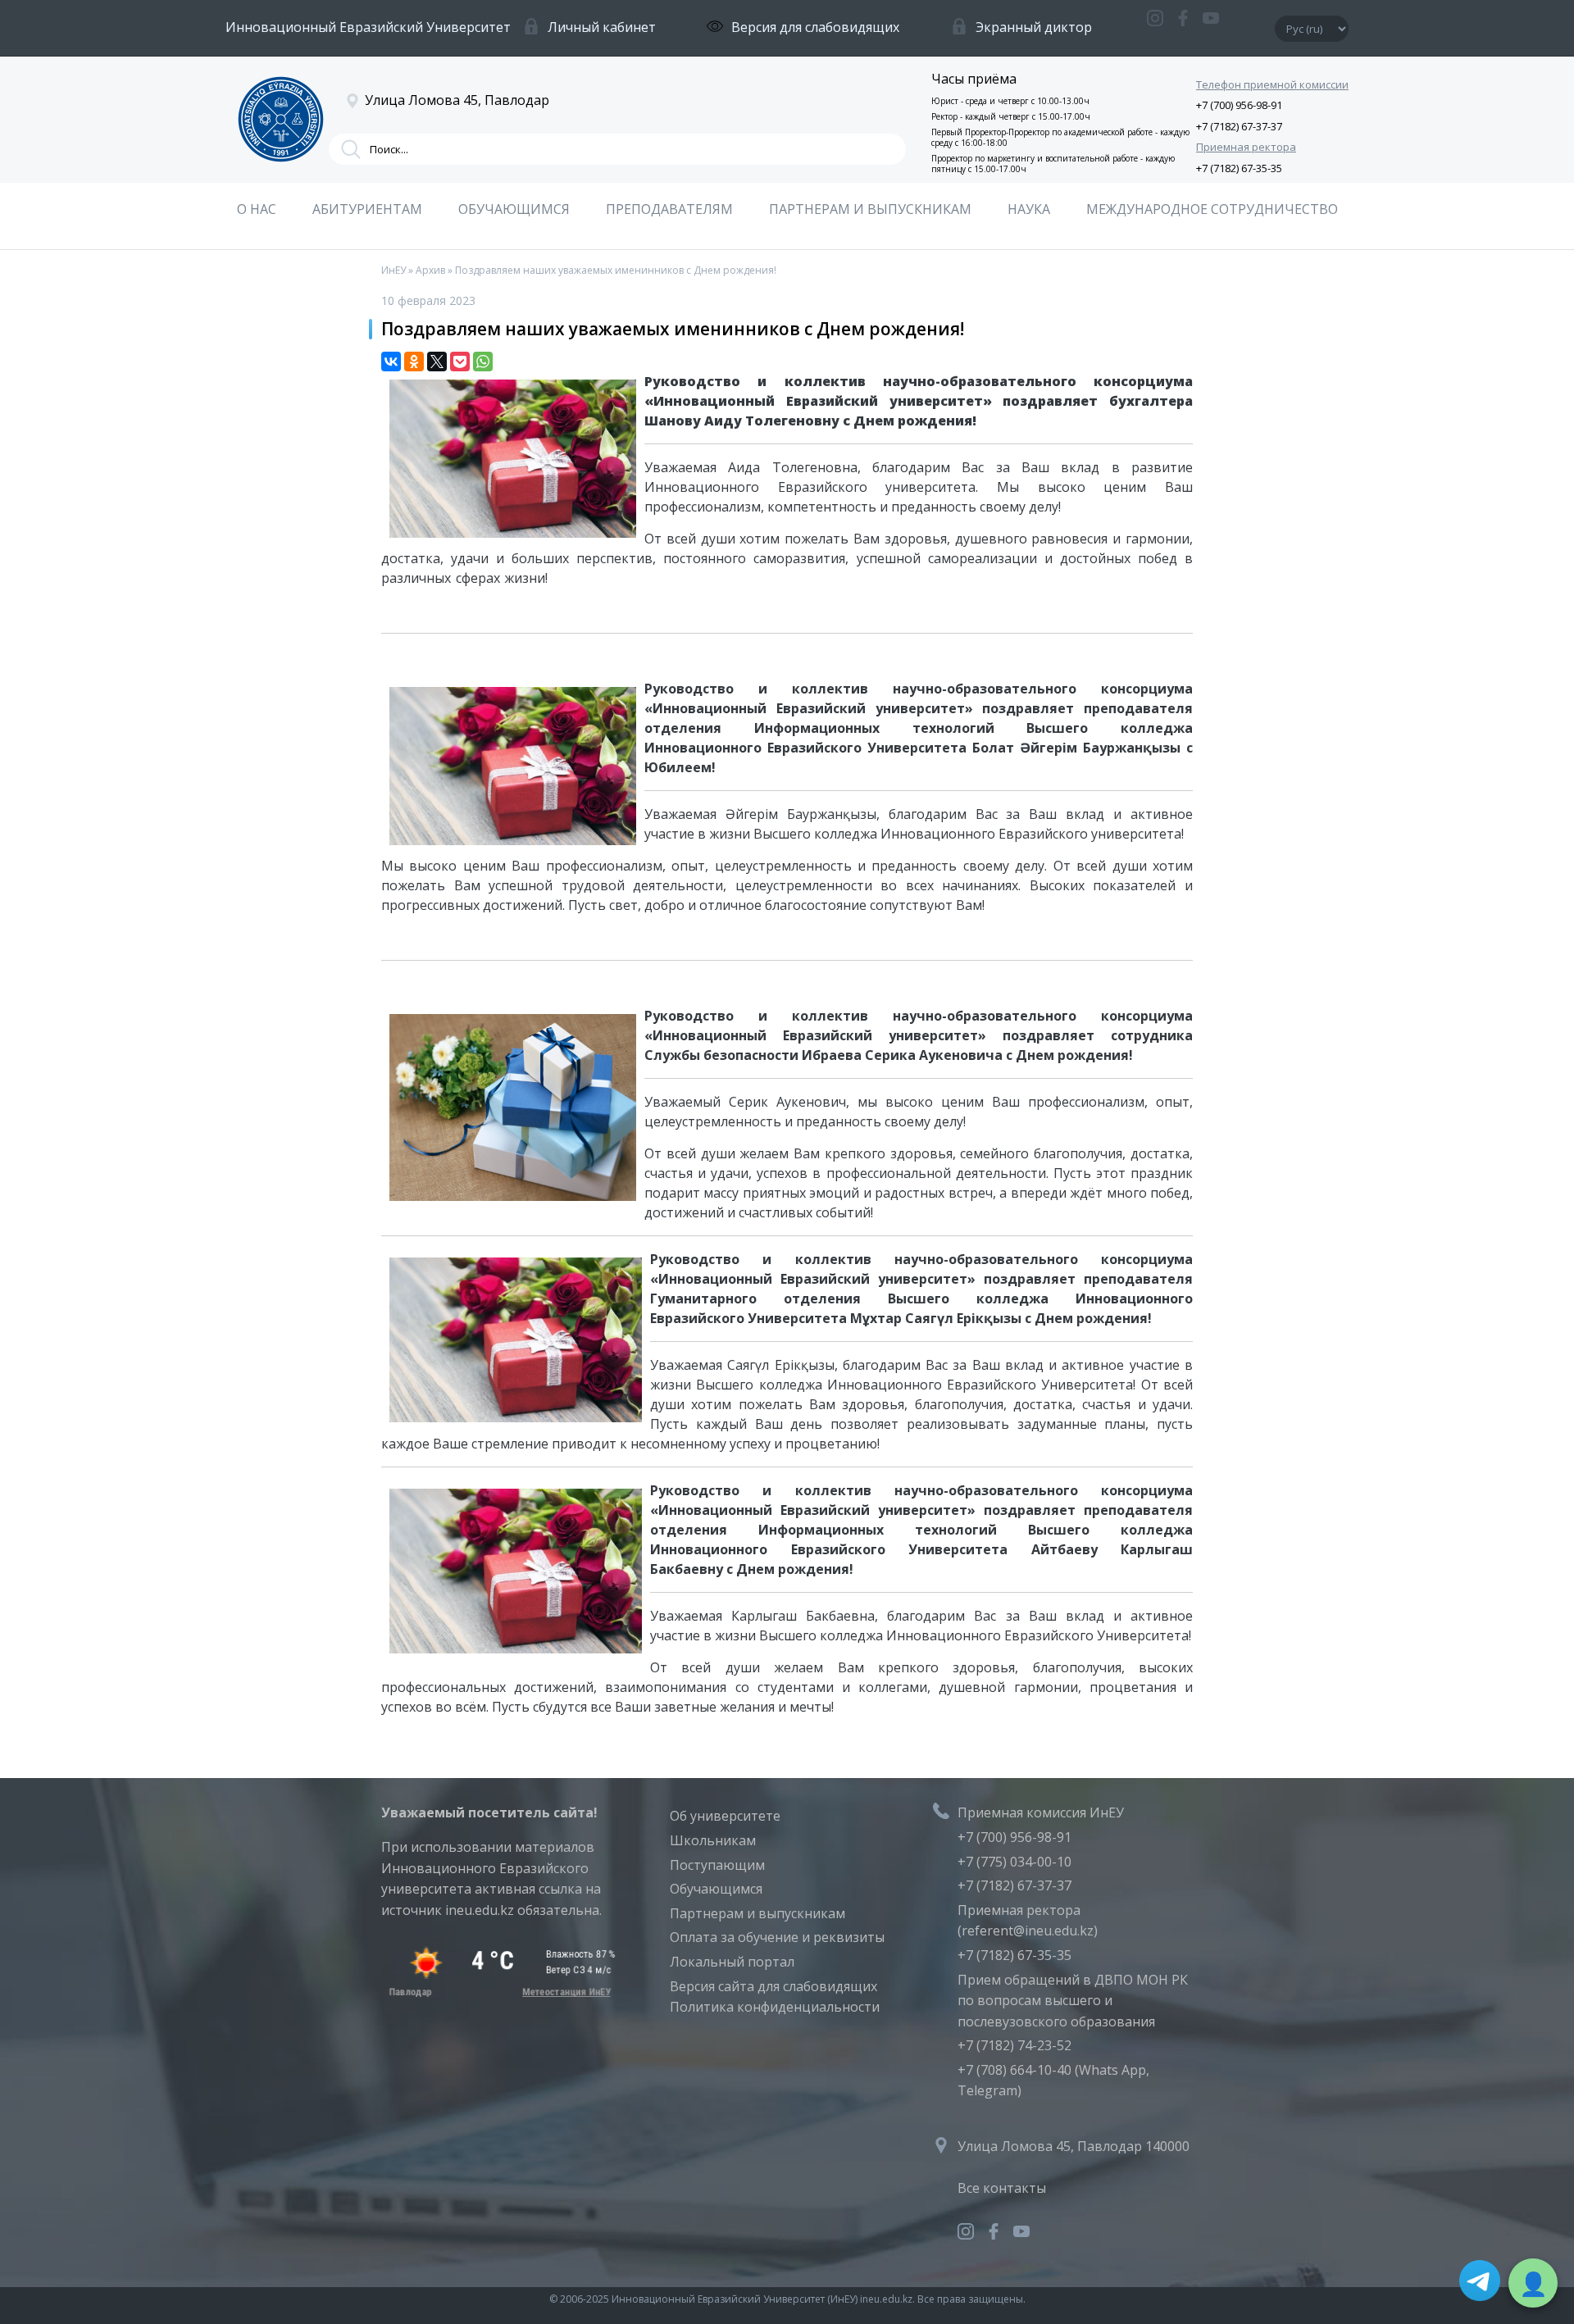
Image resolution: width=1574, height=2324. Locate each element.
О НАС (257, 209)
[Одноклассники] (414, 362)
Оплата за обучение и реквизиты (777, 1937)
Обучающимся (716, 1889)
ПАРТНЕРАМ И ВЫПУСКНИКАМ (870, 209)
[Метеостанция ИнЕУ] (499, 1992)
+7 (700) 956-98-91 (1239, 105)
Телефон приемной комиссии (1272, 84)
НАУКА (1029, 209)
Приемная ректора (1246, 147)
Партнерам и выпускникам (757, 1913)
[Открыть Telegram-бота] (1480, 2284)
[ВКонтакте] (391, 362)
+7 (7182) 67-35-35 (1239, 168)
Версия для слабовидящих (815, 27)
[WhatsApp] (483, 362)
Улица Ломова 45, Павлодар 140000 (1074, 2146)
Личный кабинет (602, 27)
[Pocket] (460, 362)
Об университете (725, 1816)
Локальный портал (732, 1962)
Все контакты (1002, 2188)
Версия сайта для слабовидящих (773, 1986)
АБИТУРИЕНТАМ (367, 209)
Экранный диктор (1034, 27)
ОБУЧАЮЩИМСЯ (514, 209)
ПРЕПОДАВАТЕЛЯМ (669, 209)
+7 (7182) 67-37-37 (1239, 126)
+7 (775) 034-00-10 (1014, 1862)
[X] (437, 362)
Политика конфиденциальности (775, 2007)
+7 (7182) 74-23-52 (1014, 2045)
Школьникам (713, 1840)
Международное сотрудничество (1212, 209)
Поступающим (717, 1865)
